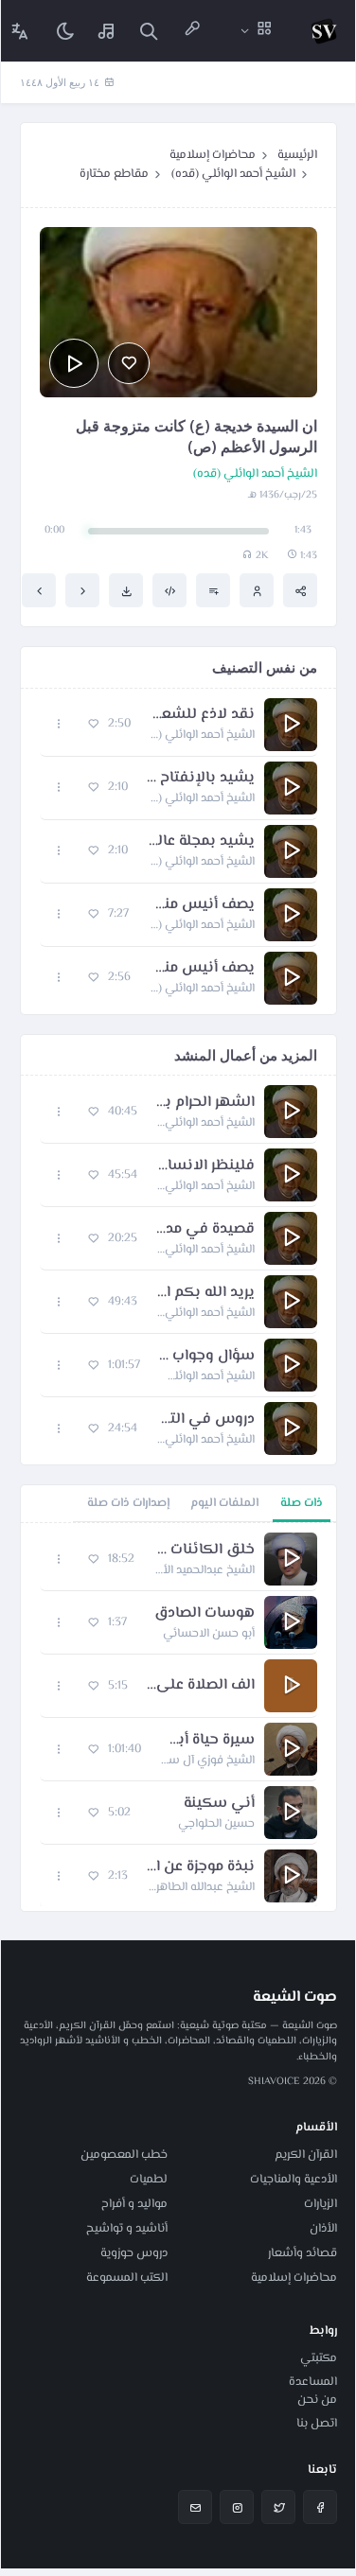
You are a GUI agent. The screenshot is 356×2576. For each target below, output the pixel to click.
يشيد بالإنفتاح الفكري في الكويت (201, 779)
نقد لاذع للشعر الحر (202, 715)
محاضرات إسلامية (213, 155)
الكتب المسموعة (127, 2278)
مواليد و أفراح (134, 2204)
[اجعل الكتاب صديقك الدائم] (39, 590)
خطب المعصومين (124, 2155)
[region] (178, 1717)
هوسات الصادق (205, 1614)
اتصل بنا (317, 2424)
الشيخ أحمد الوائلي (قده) (233, 174)
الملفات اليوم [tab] (224, 1503)
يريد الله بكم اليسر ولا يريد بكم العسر (205, 1293)
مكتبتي (319, 2358)
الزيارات (320, 2204)
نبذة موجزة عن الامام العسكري (201, 1867)
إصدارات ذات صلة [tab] (128, 1503)
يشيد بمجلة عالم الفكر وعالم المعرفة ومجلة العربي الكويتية (201, 842)
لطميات (149, 2180)
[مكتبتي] (107, 31)
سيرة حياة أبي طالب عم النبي (207, 1741)
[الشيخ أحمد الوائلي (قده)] (257, 590)
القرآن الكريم (306, 2155)
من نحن (317, 2400)
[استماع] (74, 363)
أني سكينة (219, 1804)
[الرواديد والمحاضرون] (192, 31)
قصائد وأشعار (303, 2253)
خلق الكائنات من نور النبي (204, 1551)
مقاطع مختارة (114, 174)
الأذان (323, 2229)
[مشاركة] (300, 590)
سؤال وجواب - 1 (207, 1357)
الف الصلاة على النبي (201, 1686)
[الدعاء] (82, 590)
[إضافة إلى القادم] (213, 590)
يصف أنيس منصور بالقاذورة (202, 969)
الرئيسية (297, 155)
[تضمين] (169, 590)
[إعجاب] (129, 363)
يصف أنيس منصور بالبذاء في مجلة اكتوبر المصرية (201, 905)
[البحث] (149, 31)
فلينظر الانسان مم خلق (205, 1166)
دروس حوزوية (134, 2253)
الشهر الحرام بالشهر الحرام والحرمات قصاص (205, 1103)
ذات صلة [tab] (302, 1503)
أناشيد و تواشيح (127, 2229)
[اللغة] (20, 31)
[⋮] (59, 724)
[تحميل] (126, 590)
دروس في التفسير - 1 (205, 1420)
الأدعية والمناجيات (294, 2180)
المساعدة (313, 2382)
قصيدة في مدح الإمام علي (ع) (205, 1230)
